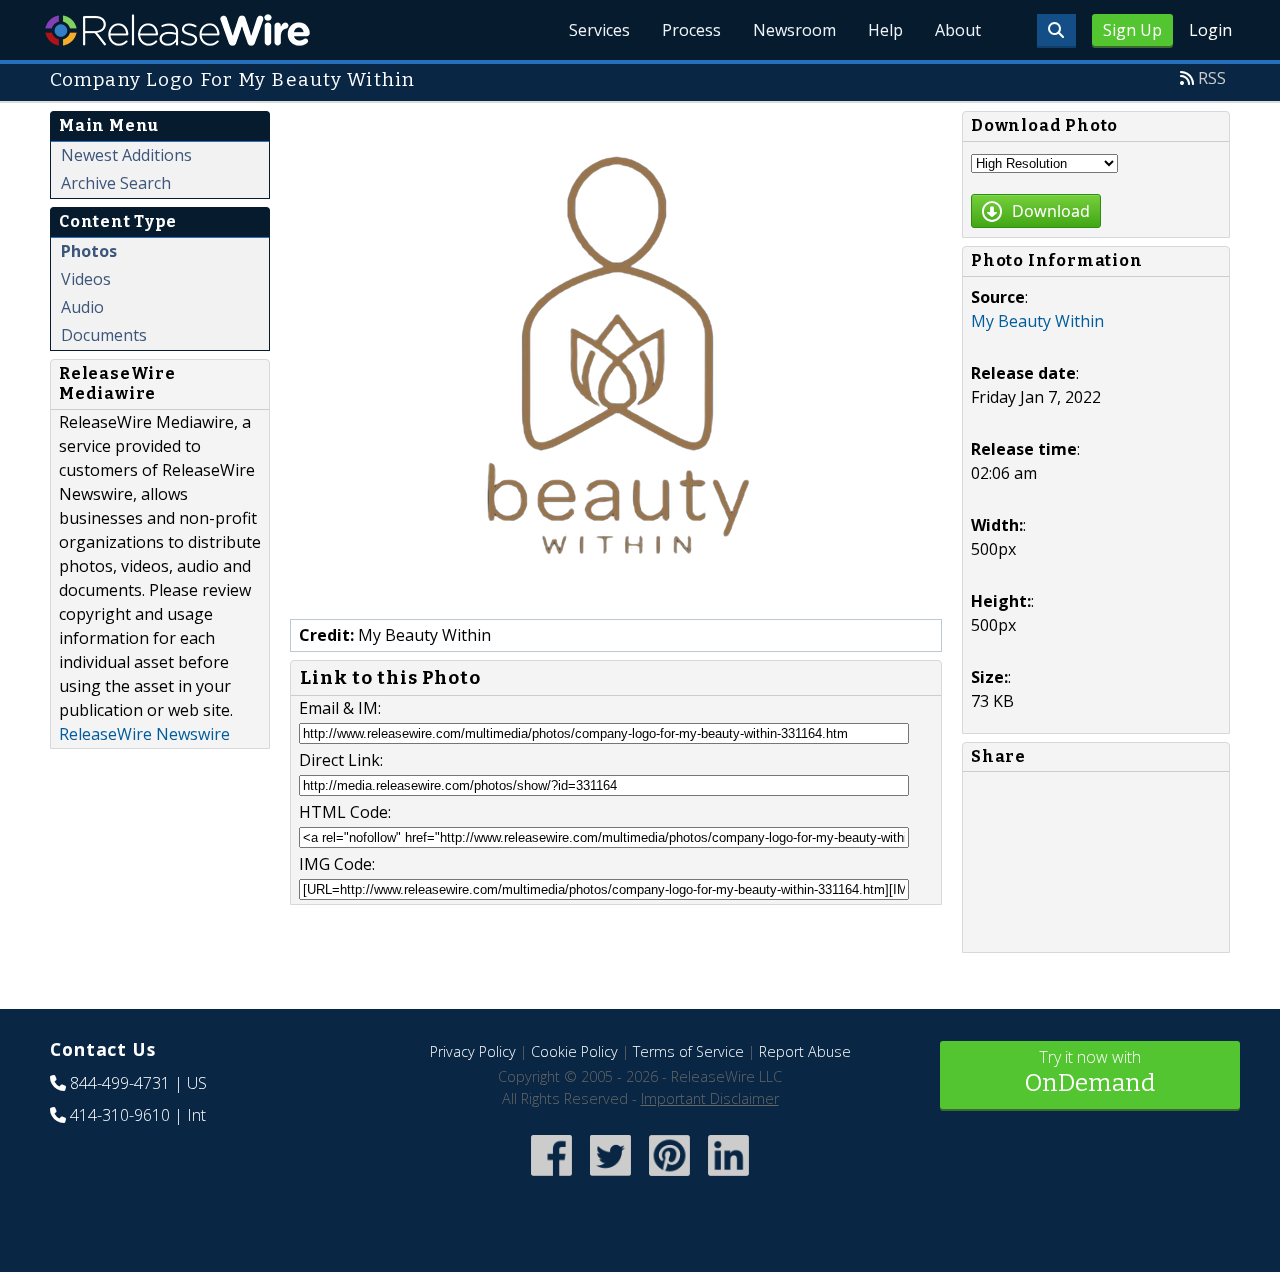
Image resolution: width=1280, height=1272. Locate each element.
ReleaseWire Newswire (144, 734)
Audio (82, 307)
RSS (1212, 78)
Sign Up (1132, 30)
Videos (86, 279)
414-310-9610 (120, 1115)
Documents (104, 335)
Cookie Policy (574, 1051)
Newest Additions (126, 155)
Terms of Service (688, 1051)
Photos (89, 251)
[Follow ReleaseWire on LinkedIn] (728, 1177)
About (958, 30)
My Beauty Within (1037, 321)
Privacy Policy (473, 1051)
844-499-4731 (120, 1083)
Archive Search (116, 183)
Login (1210, 30)
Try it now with (1090, 1071)
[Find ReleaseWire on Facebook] (551, 1177)
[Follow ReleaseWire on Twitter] (610, 1177)
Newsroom (794, 30)
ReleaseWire (177, 30)
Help (885, 30)
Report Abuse (805, 1051)
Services (599, 30)
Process (691, 30)
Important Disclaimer (710, 1098)
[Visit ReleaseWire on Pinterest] (669, 1177)
